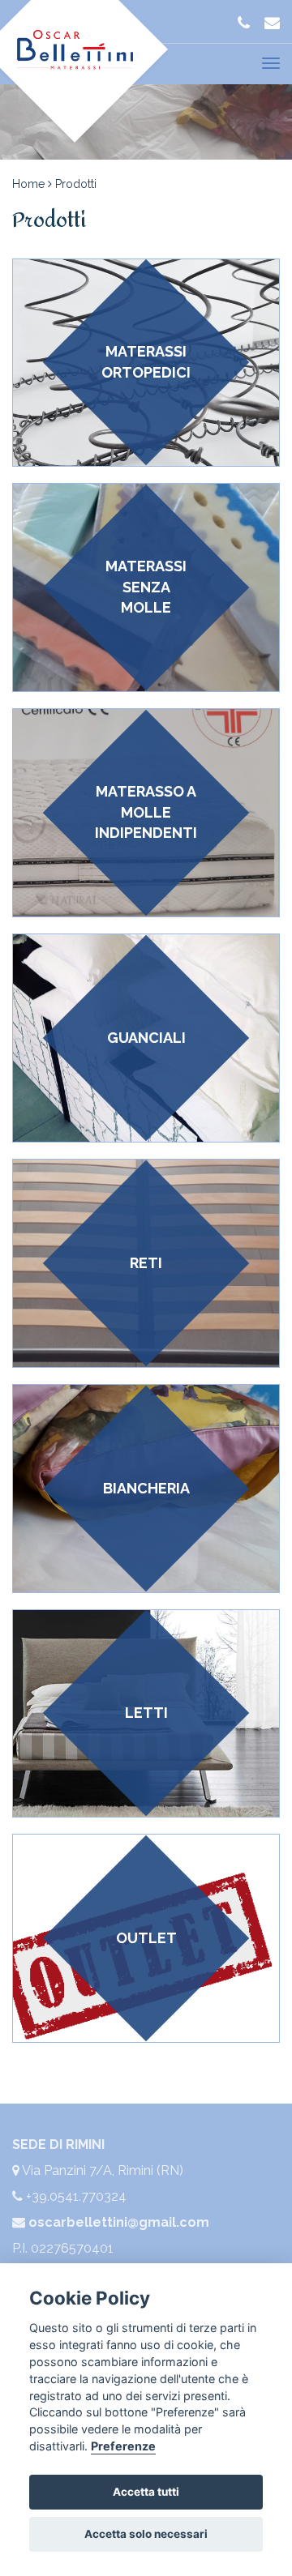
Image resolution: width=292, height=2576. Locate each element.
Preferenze (123, 2446)
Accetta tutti (146, 2492)
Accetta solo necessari (146, 2534)
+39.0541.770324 (75, 2196)
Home (30, 184)
